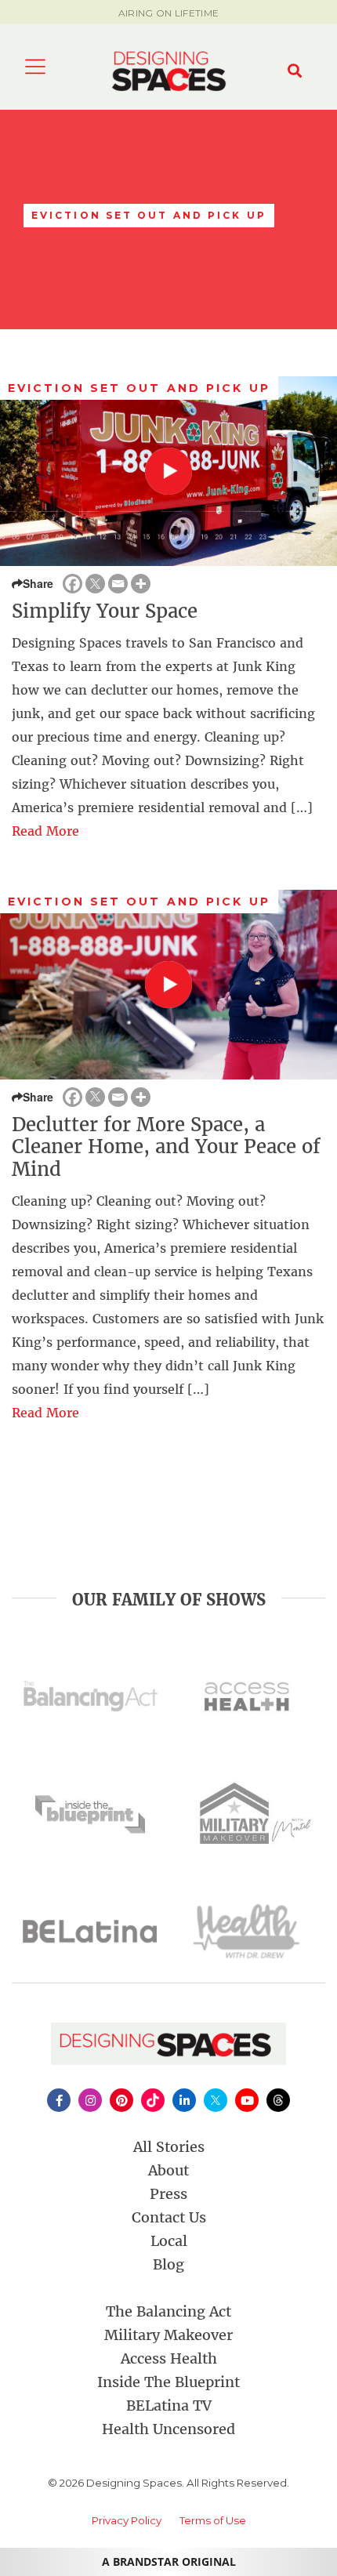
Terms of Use (213, 2520)
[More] (141, 584)
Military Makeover (168, 2335)
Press (168, 2194)
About (168, 2170)
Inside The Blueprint (168, 2382)
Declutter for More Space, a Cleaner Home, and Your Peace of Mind (166, 1147)
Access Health (169, 2358)
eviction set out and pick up (139, 388)
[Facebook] (72, 584)
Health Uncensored (168, 2429)
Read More (45, 831)
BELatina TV (169, 2405)
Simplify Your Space (105, 611)
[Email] (118, 584)
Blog (168, 2264)
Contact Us (169, 2217)
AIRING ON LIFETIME (168, 13)
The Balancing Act (168, 2311)
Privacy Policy (127, 2520)
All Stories (169, 2147)
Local (169, 2241)
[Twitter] (95, 584)
